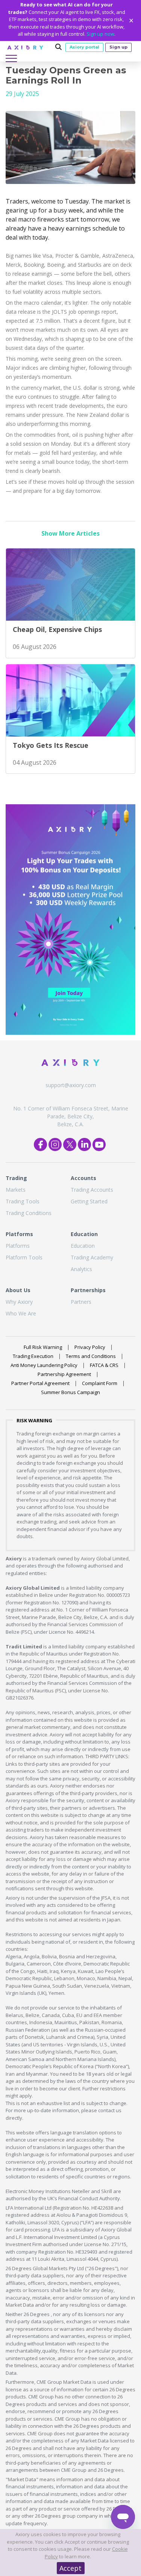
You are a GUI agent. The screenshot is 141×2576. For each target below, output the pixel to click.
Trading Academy (92, 1257)
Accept (70, 2568)
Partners (81, 1302)
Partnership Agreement (64, 1374)
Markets (16, 1190)
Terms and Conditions (91, 1356)
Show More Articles (70, 533)
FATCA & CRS (104, 1365)
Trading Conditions (29, 1213)
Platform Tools (24, 1257)
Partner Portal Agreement (40, 1383)
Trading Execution (33, 1356)
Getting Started (89, 1201)
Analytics (81, 1269)
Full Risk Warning (43, 1347)
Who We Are (21, 1313)
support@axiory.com (71, 1085)
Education (83, 1246)
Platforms (18, 1246)
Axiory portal (84, 47)
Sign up (118, 47)
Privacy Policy (90, 1347)
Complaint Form (100, 1383)
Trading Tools (23, 1201)
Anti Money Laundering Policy (44, 1365)
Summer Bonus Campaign (70, 1392)
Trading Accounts (92, 1190)
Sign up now (100, 34)
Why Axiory (19, 1302)
